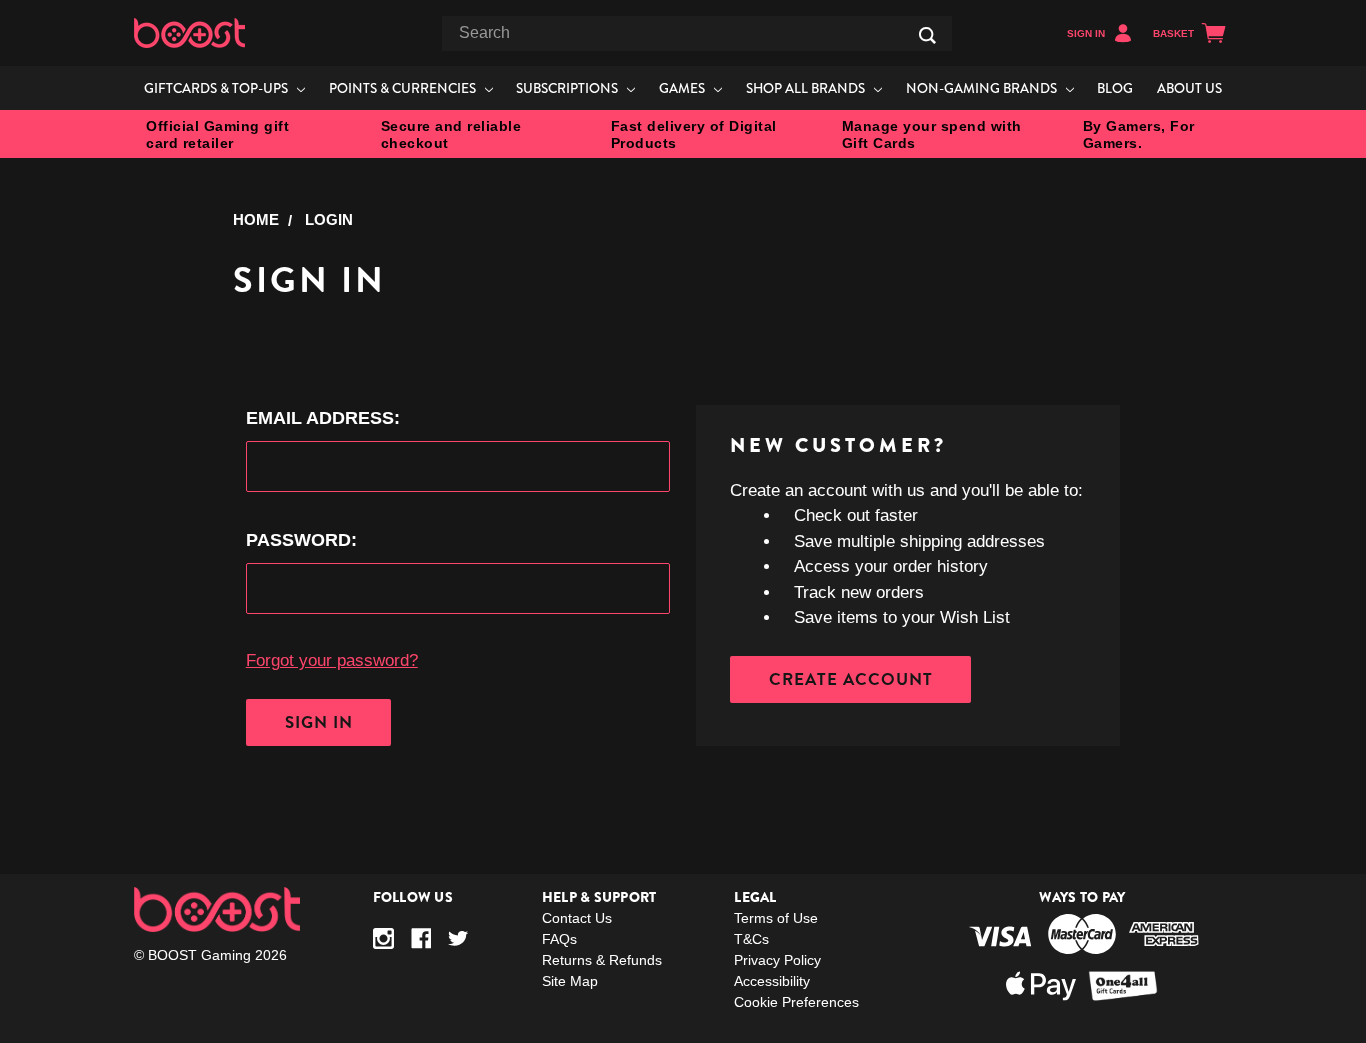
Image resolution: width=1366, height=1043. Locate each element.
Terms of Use (776, 918)
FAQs (559, 939)
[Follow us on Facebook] (421, 938)
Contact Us (577, 918)
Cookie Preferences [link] (796, 1002)
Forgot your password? (332, 660)
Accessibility (772, 981)
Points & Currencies (404, 88)
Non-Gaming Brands (983, 88)
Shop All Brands (807, 88)
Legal (755, 897)
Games (683, 88)
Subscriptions (568, 88)
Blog (1115, 88)
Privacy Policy (777, 960)
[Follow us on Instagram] (383, 938)
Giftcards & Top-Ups (217, 88)
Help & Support (599, 897)
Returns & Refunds (602, 960)
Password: (301, 540)
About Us (1189, 88)
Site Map (570, 981)
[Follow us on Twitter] (458, 938)
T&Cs (751, 939)
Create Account (851, 679)
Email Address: (323, 418)
